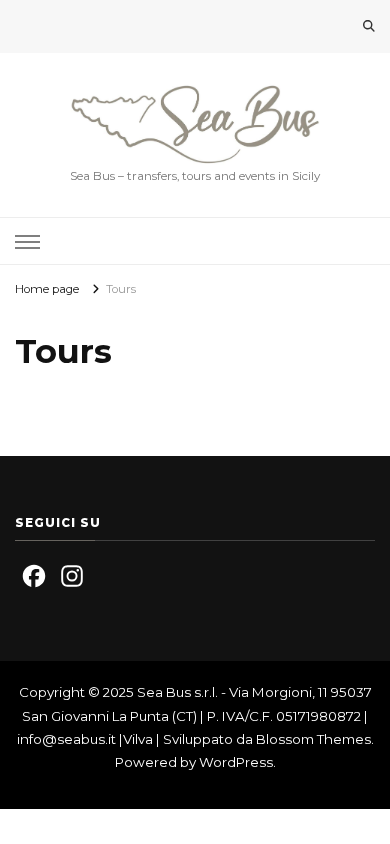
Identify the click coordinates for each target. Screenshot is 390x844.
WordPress (236, 762)
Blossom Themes (313, 739)
